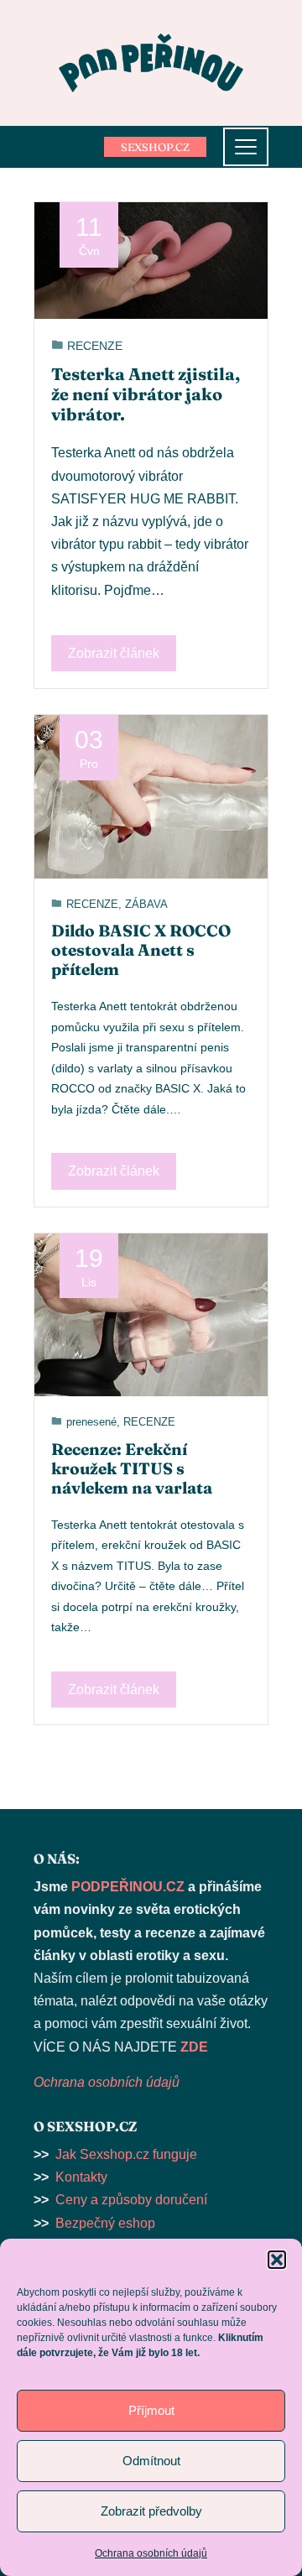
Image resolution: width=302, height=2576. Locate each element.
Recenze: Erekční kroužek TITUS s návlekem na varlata (132, 1468)
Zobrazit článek (114, 653)
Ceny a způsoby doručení (131, 2200)
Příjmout (151, 2410)
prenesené (91, 1422)
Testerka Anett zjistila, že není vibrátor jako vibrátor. (146, 394)
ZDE (194, 2047)
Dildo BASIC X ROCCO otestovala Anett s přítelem (141, 950)
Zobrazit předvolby (151, 2511)
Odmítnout (151, 2461)
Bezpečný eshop (105, 2223)
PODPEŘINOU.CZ (128, 1887)
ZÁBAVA (146, 904)
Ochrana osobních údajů (151, 2553)
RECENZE (95, 346)
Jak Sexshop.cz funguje (126, 2154)
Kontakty (81, 2177)
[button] (277, 2260)
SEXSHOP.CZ (155, 147)
